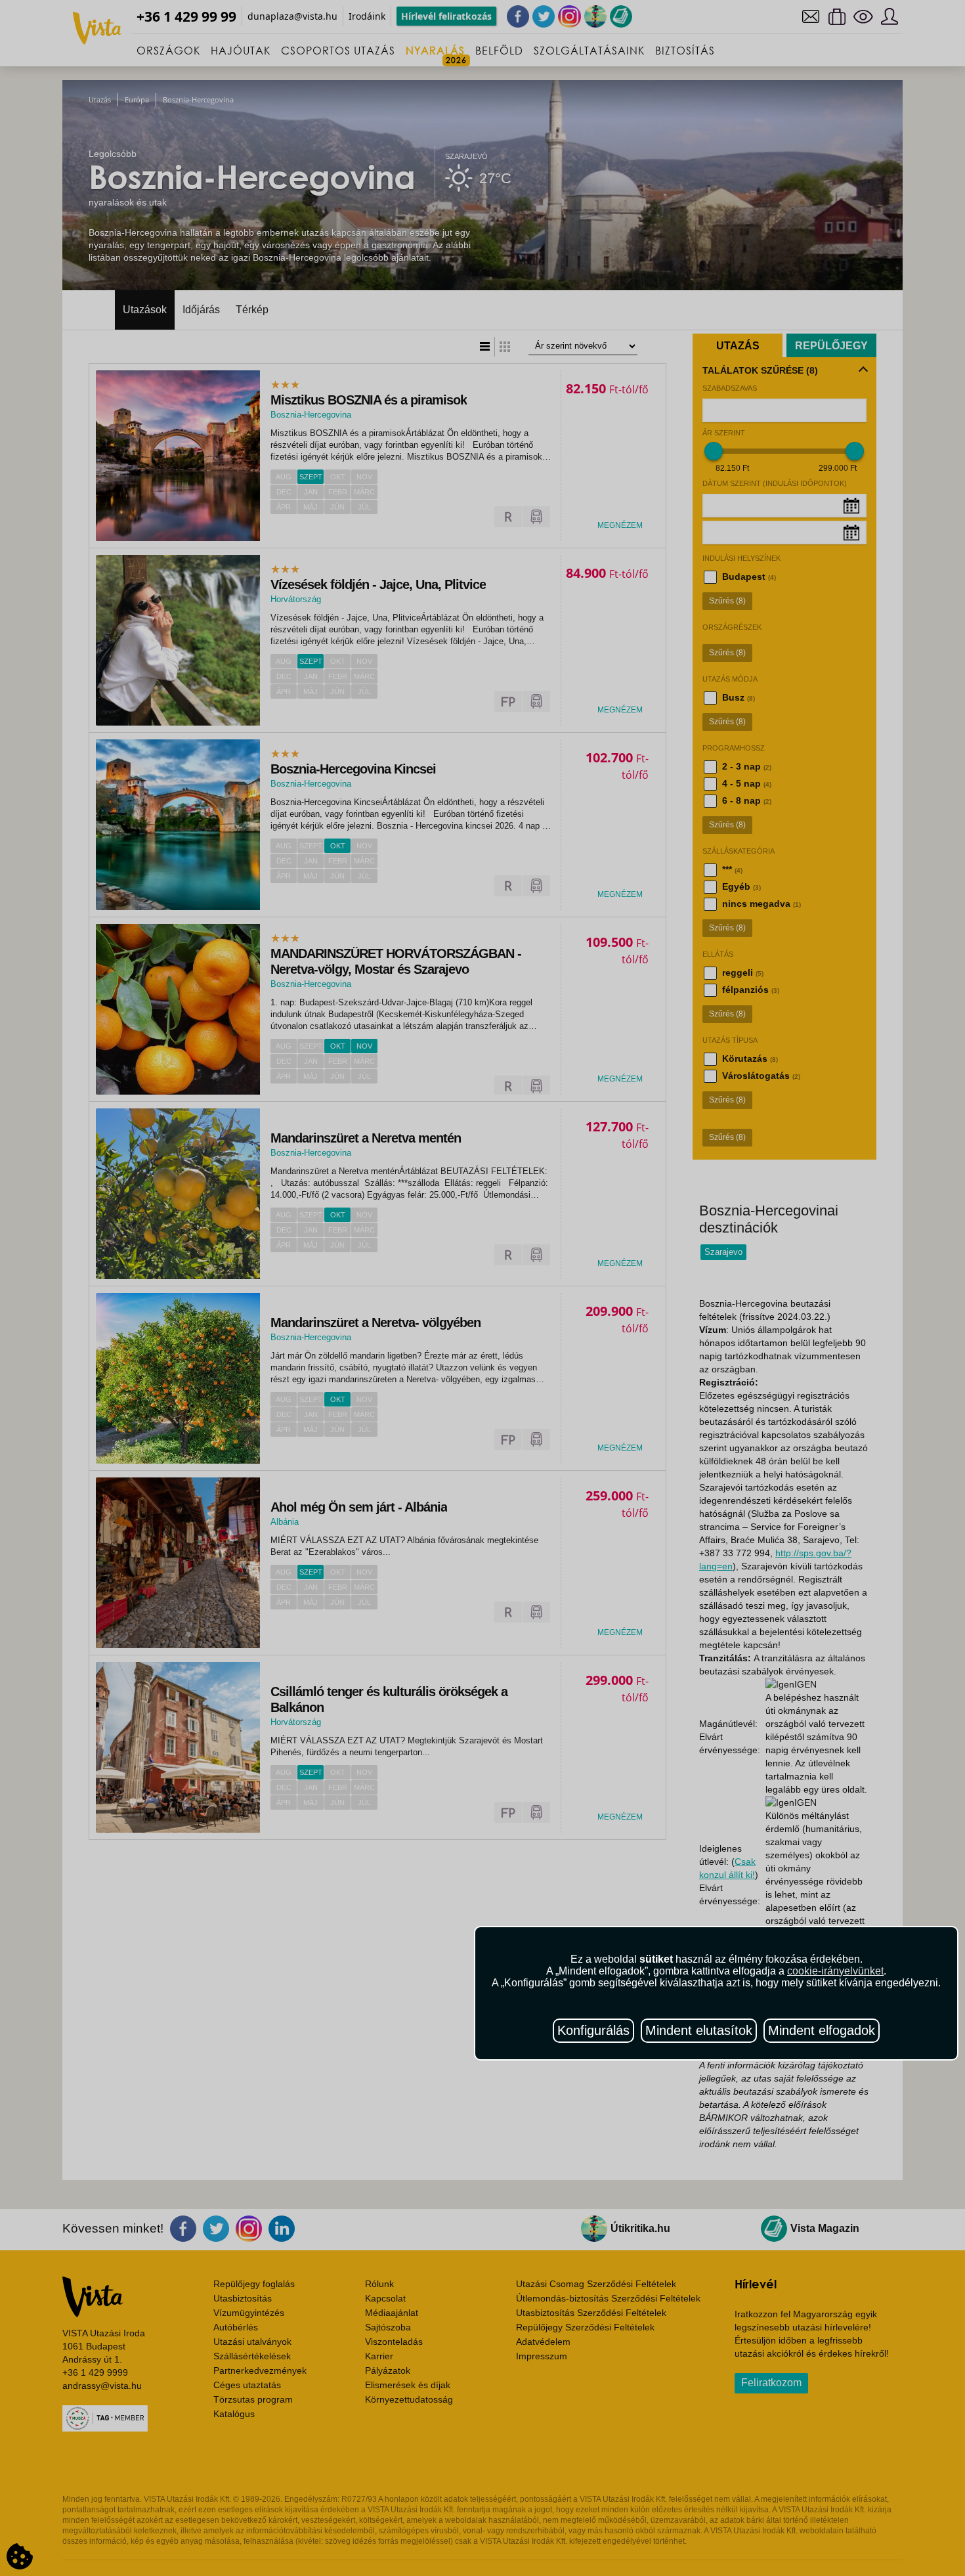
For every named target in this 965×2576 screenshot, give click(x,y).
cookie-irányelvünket (835, 1971)
